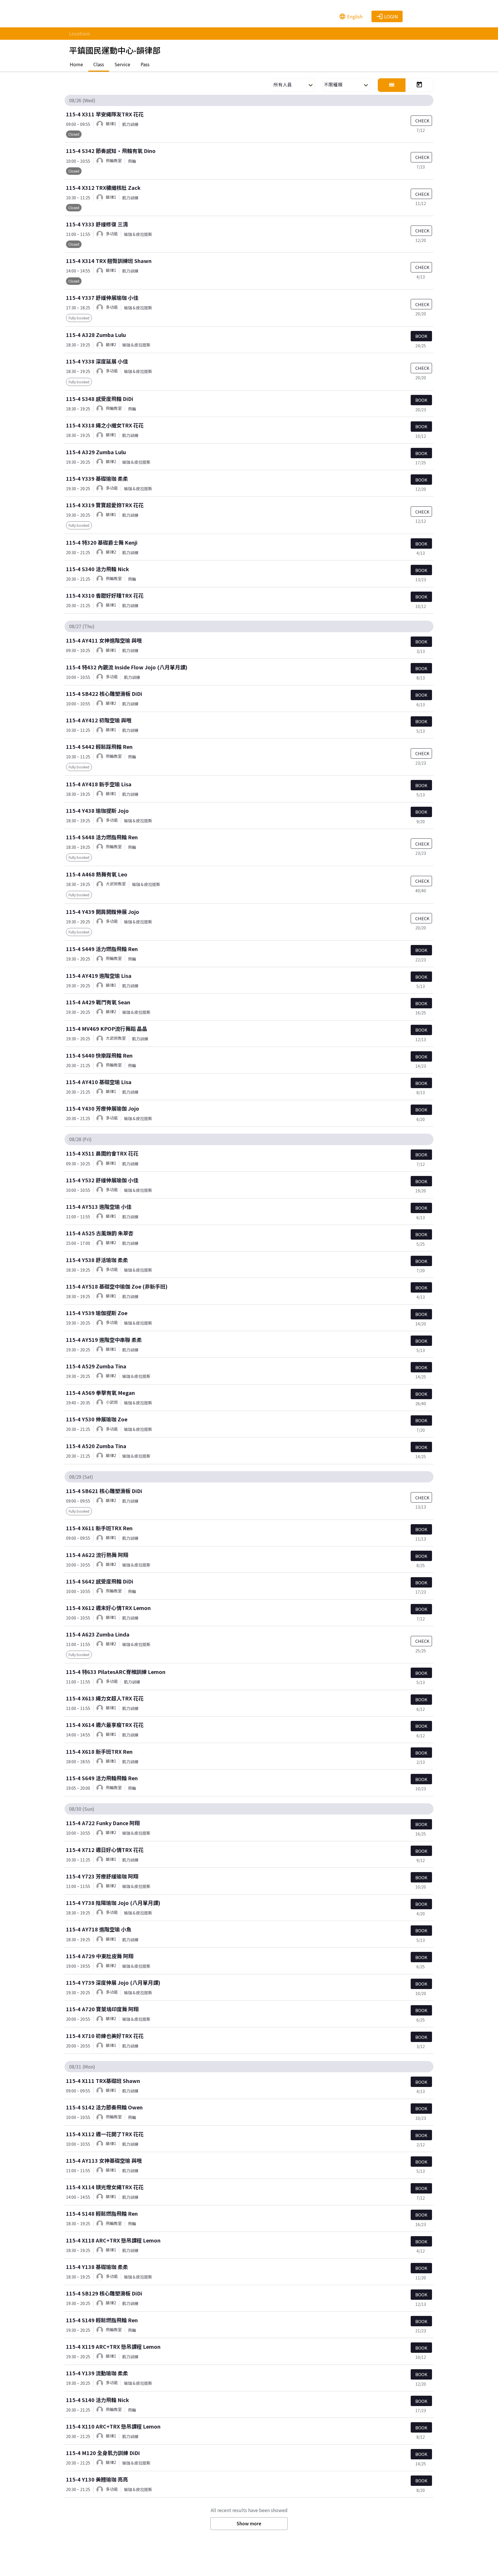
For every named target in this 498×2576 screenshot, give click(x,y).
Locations (80, 33)
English (351, 16)
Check (422, 121)
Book (421, 336)
